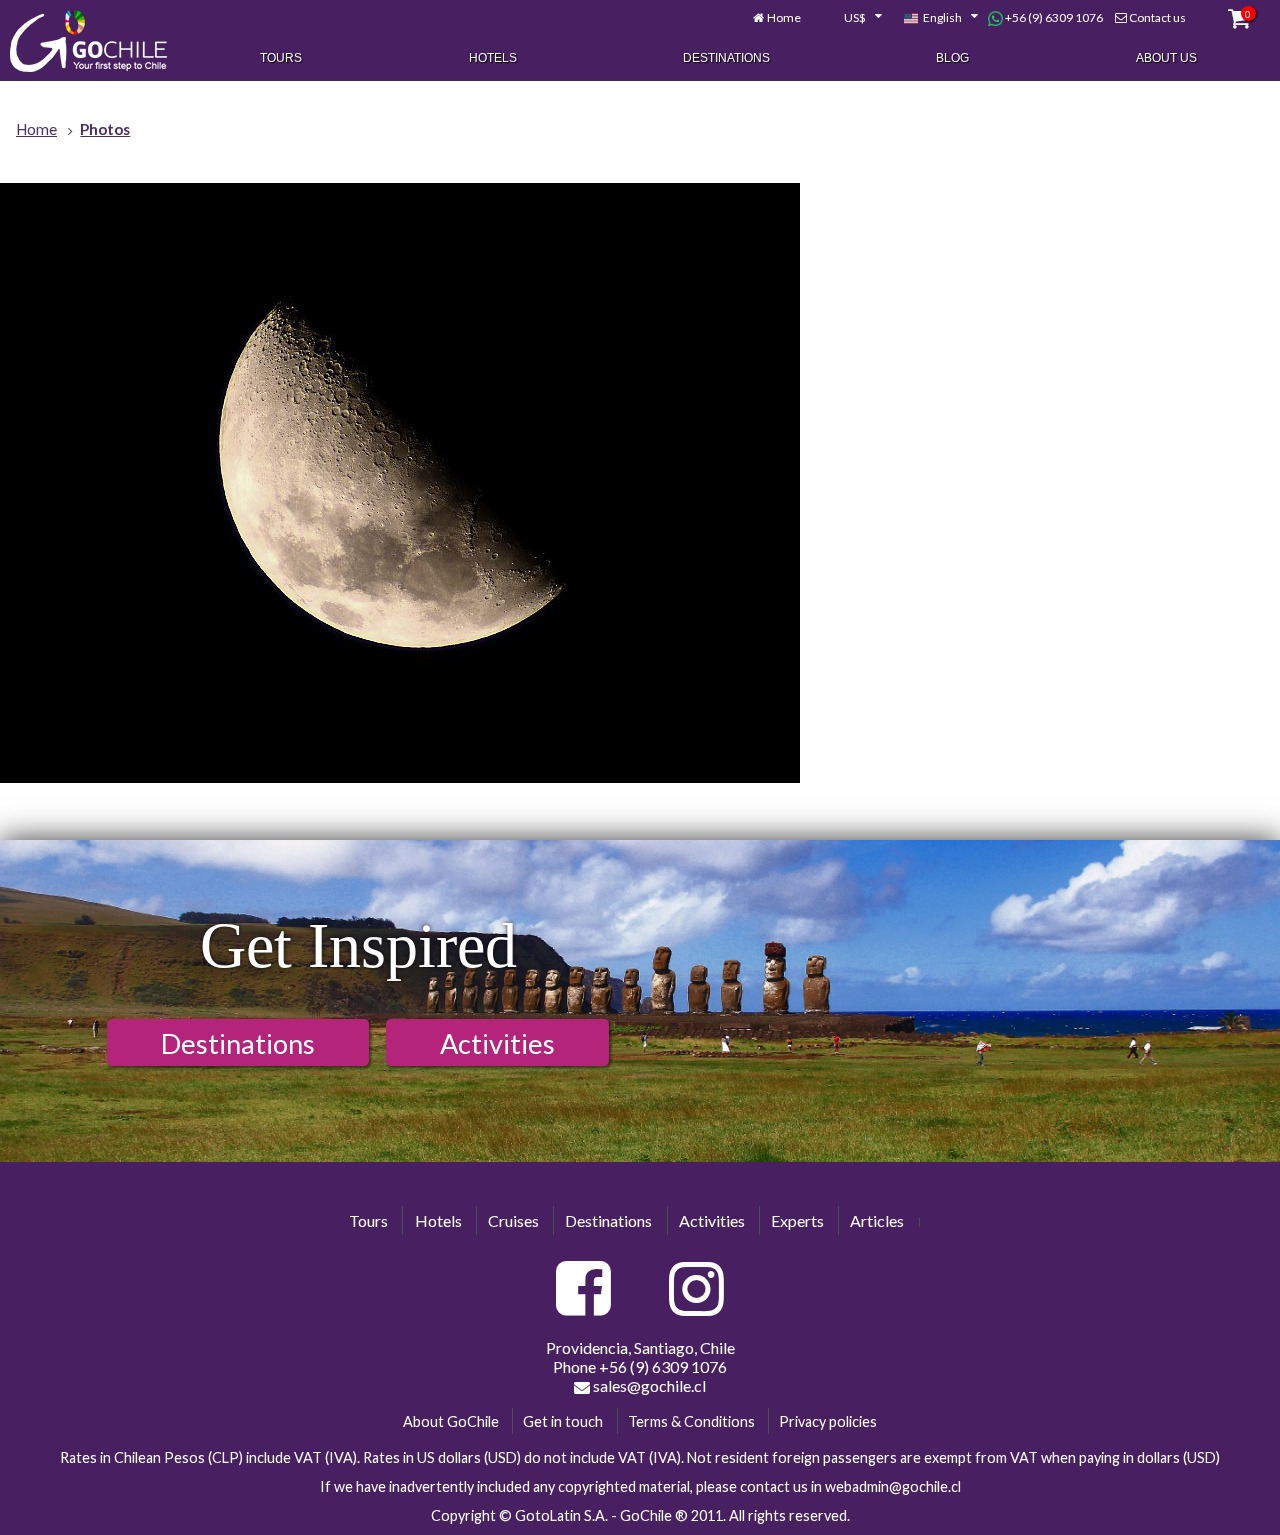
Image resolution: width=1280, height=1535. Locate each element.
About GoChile (451, 1421)
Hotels (493, 58)
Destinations (726, 58)
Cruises (513, 1220)
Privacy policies (828, 1421)
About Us (1166, 58)
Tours (281, 58)
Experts (797, 1220)
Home (784, 17)
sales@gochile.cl (648, 1385)
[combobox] (852, 18)
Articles (877, 1220)
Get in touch (563, 1421)
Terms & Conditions (691, 1421)
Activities (497, 1043)
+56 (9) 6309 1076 (1053, 17)
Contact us (1157, 17)
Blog (952, 58)
